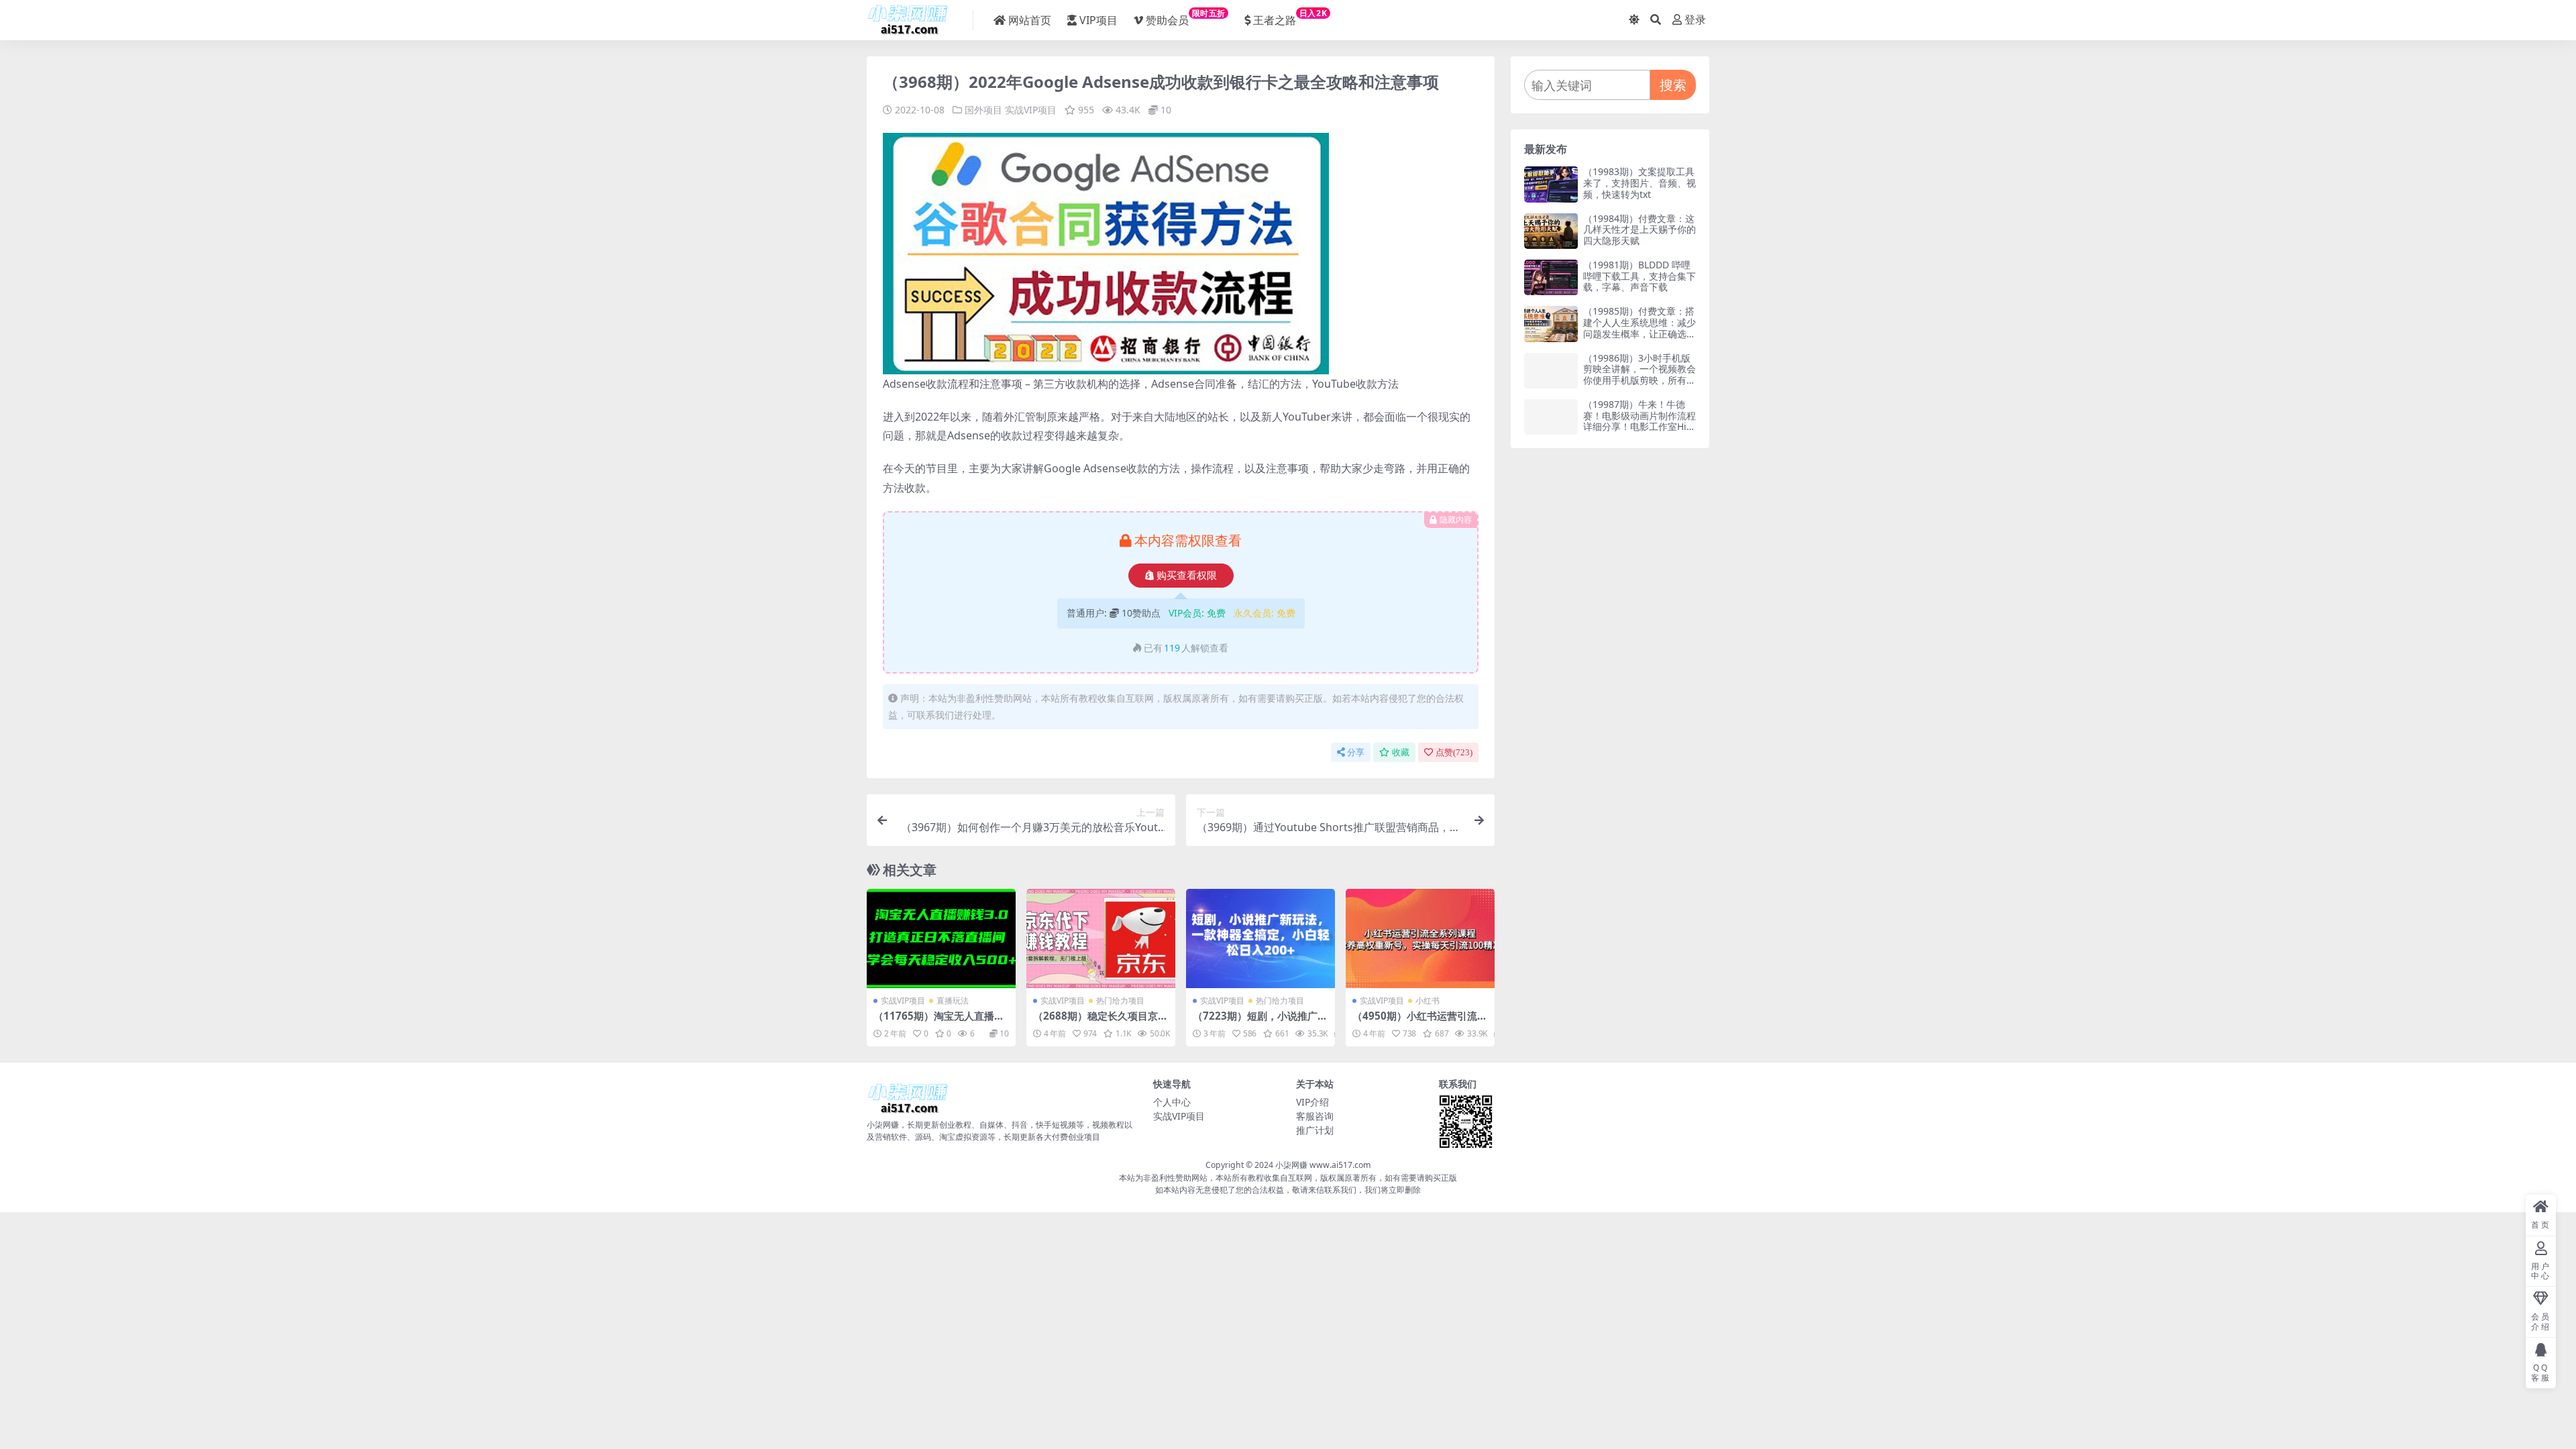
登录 (1695, 20)
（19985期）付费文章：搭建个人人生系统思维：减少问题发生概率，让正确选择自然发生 (1640, 328)
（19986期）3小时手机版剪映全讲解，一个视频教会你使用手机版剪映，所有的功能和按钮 (1640, 375)
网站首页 (1030, 20)
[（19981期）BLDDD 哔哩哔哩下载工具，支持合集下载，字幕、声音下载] (1551, 277)
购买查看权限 (1187, 576)
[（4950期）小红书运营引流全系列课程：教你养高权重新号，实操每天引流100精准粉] (1420, 938)
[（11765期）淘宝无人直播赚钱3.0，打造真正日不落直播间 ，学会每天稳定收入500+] (941, 938)
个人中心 (1172, 1102)
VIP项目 (1098, 20)
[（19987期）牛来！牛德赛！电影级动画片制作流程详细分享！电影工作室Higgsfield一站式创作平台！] (1551, 417)
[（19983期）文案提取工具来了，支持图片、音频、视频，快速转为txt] (1551, 184)
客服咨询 (1315, 1116)
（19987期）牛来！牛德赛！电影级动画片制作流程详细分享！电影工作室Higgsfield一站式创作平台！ (1640, 421)
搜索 (1673, 85)
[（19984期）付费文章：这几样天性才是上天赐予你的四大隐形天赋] (1551, 231)
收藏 (1401, 752)
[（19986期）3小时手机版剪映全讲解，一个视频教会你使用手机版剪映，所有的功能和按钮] (1551, 371)
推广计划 (1315, 1130)
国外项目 (983, 110)
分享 (1356, 752)
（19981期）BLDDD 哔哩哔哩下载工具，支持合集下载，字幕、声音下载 (1640, 276)
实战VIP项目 (1031, 110)
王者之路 (1290, 17)
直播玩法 (953, 1001)
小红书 (1428, 1001)
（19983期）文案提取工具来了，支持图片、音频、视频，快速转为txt (1640, 183)
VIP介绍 (1312, 1102)
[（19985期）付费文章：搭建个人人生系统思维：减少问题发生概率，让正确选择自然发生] (1551, 324)
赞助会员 (1186, 17)
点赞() (1454, 752)
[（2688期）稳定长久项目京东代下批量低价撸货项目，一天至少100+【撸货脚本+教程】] (1101, 938)
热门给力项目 (1120, 1001)
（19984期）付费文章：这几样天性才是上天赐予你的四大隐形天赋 (1640, 230)
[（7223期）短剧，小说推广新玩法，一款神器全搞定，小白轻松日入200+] (1260, 938)
